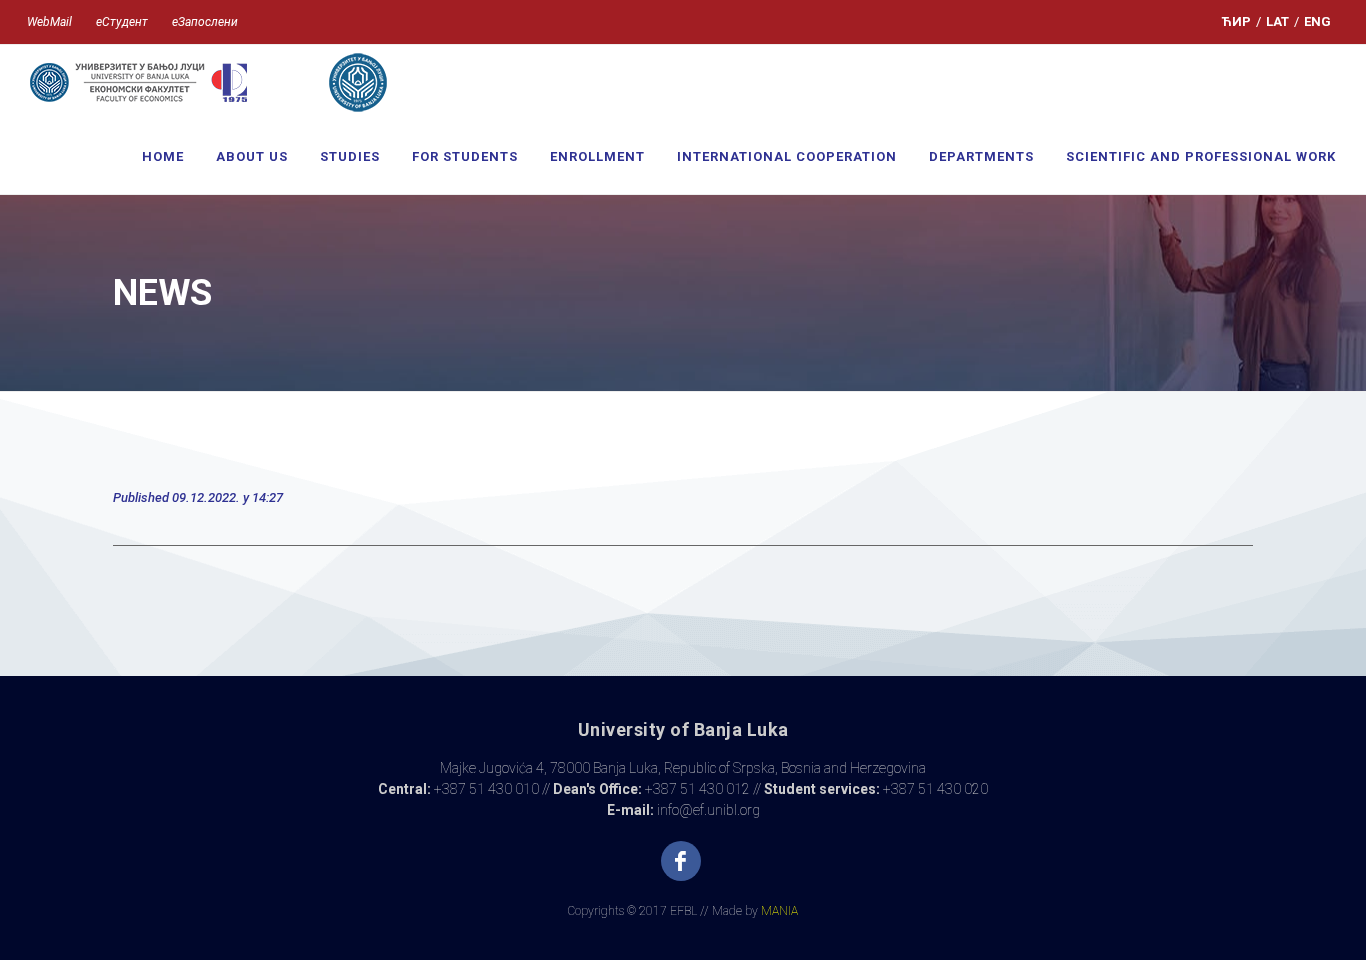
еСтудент (122, 22)
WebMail (49, 22)
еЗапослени (205, 22)
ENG (1317, 21)
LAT (1277, 21)
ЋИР (1236, 21)
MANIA (779, 911)
